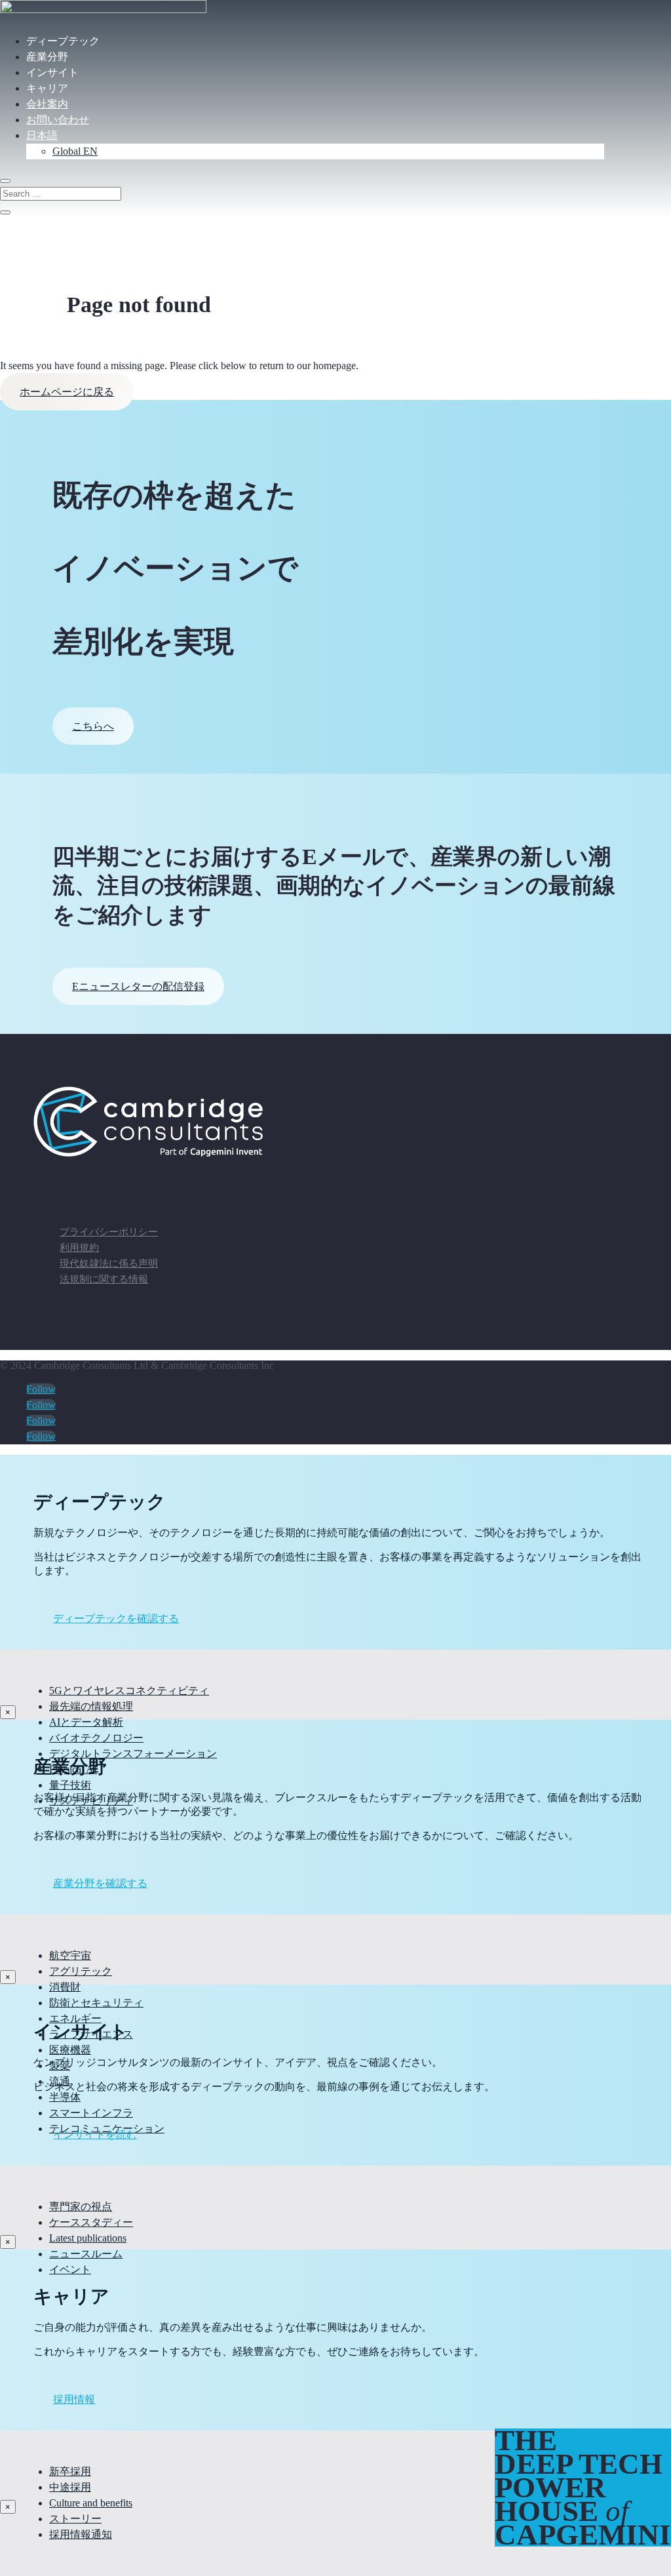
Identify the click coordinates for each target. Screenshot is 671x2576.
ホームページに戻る (67, 392)
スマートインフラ (91, 2113)
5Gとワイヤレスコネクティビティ (129, 1691)
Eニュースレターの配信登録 (138, 986)
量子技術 (70, 1785)
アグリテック (81, 1971)
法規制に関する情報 (104, 1279)
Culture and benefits (91, 2503)
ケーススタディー (91, 2222)
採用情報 (74, 2399)
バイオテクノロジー (96, 1738)
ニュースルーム (86, 2254)
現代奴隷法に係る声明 (109, 1263)
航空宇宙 (70, 1955)
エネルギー (75, 2018)
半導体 (65, 2097)
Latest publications (88, 2238)
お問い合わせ (58, 120)
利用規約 (79, 1248)
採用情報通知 (81, 2534)
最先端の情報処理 (91, 1706)
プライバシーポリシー (109, 1232)
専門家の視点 (81, 2207)
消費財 (65, 1987)
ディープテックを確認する (116, 1618)
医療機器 (70, 2050)
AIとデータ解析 (86, 1722)
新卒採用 (70, 2471)
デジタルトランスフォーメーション (133, 1754)
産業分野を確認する (100, 1883)
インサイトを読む (95, 2134)
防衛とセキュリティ (96, 2003)
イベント (70, 2269)
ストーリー (75, 2519)
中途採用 (70, 2487)
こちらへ (93, 726)
